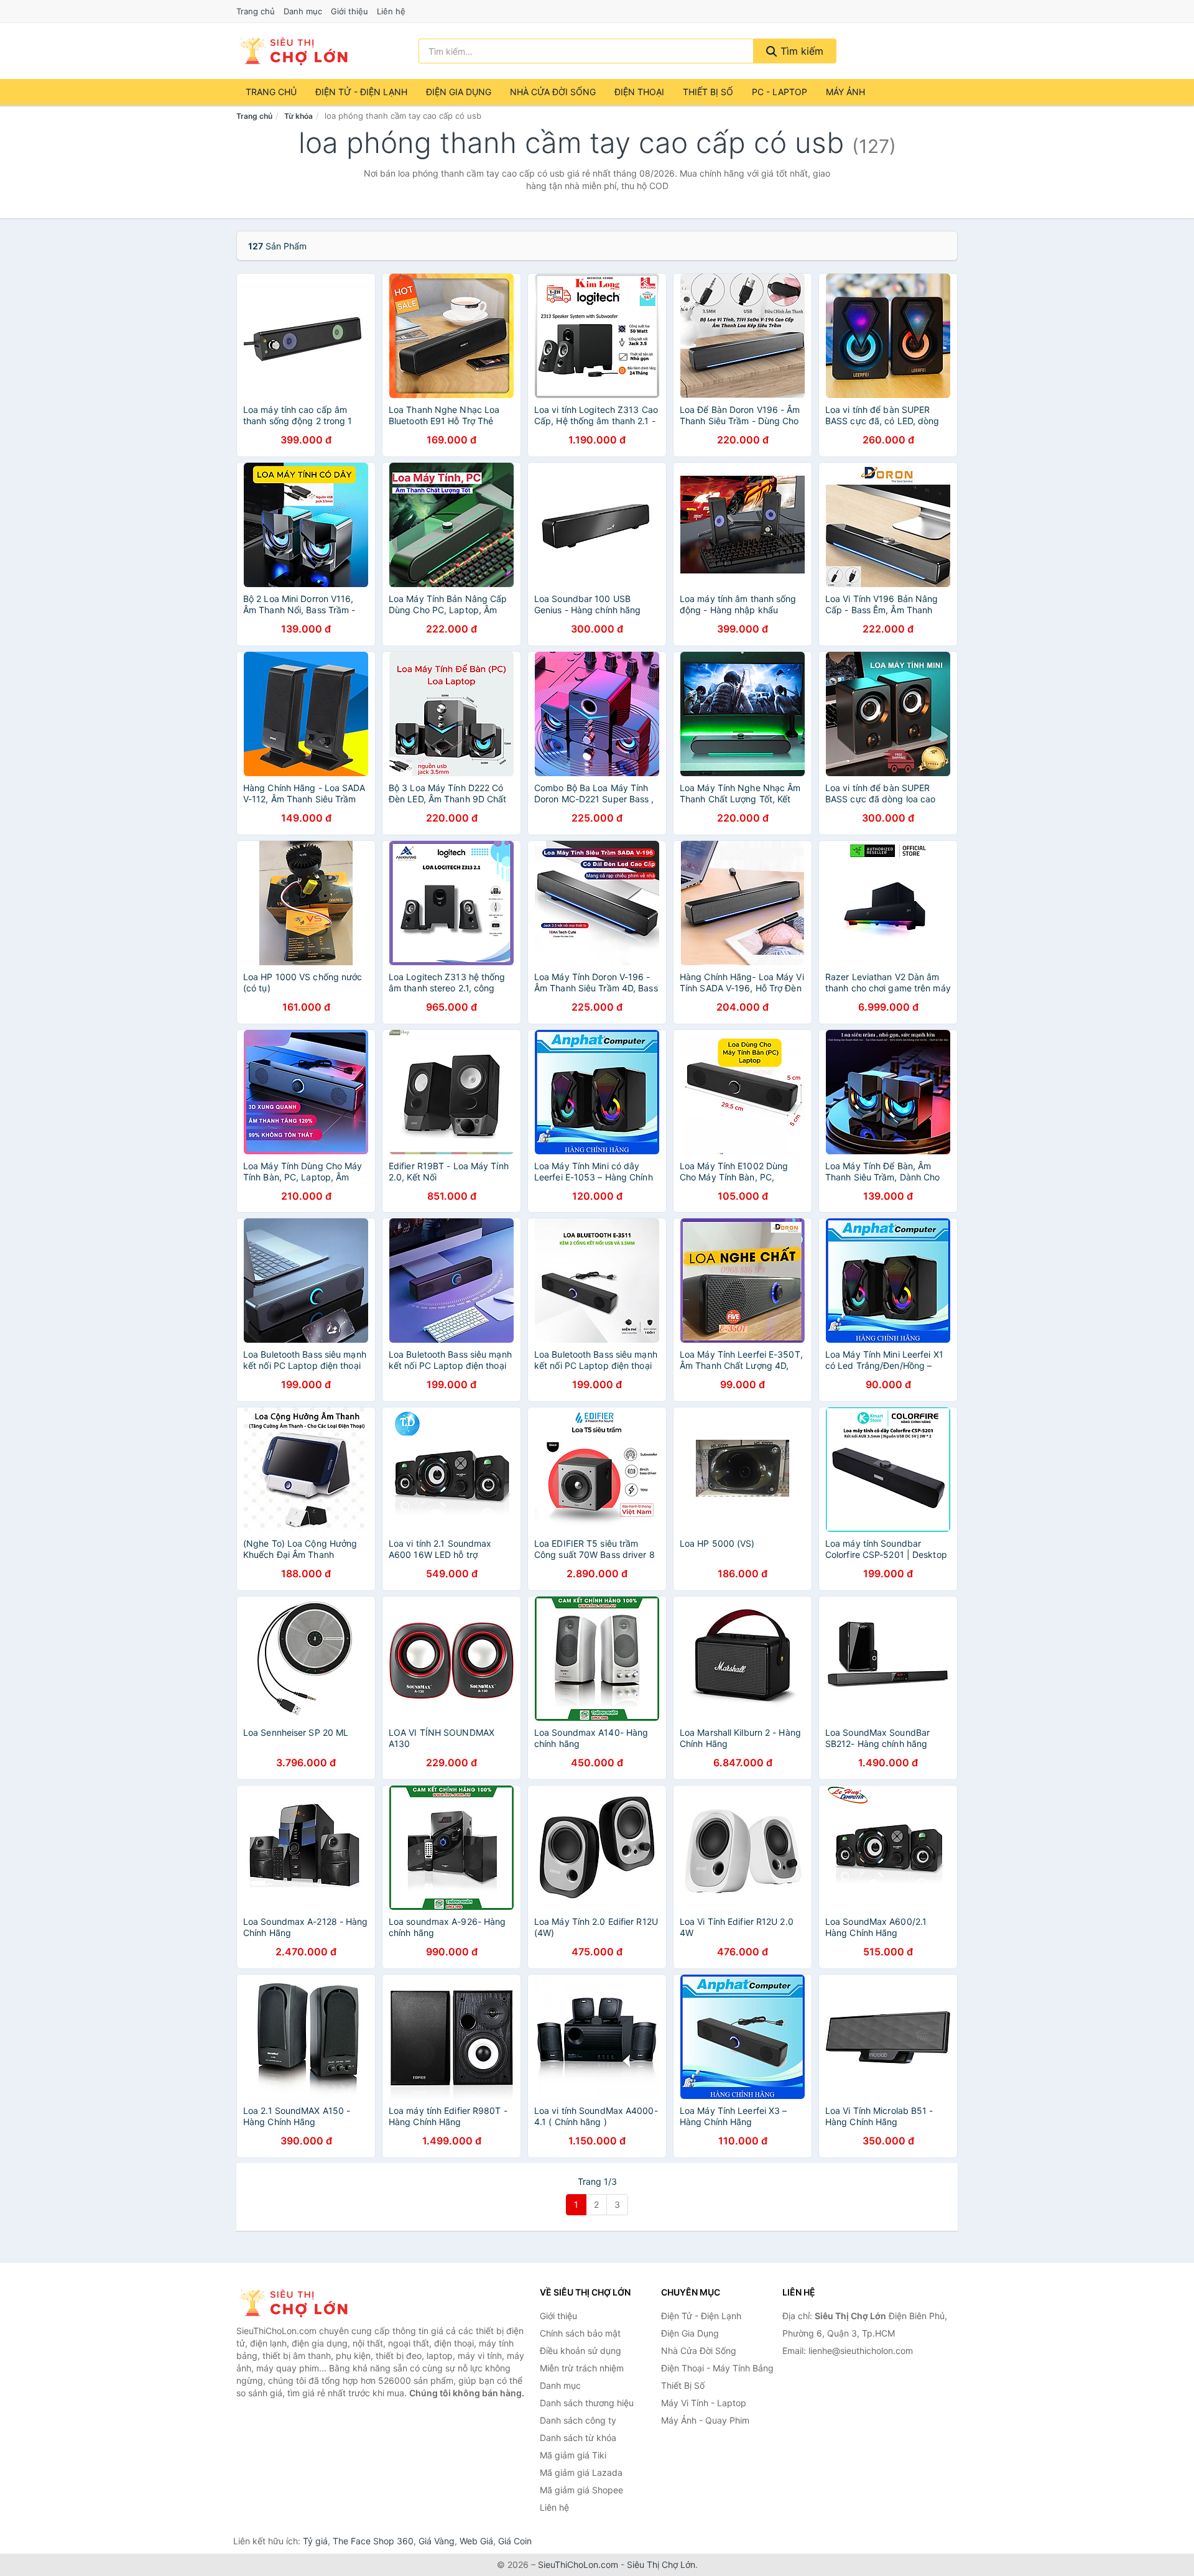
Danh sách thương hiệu (587, 2403)
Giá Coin (515, 2541)
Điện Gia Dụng (459, 92)
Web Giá (476, 2541)
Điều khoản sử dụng (581, 2351)
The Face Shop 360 (373, 2541)
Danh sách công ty (578, 2420)
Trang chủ (256, 11)
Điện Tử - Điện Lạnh (361, 92)
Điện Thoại (639, 92)
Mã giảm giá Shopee (581, 2490)
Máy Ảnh (845, 92)
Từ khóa (298, 116)
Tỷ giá (315, 2541)
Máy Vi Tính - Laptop (704, 2403)
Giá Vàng (437, 2541)
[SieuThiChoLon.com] (293, 51)
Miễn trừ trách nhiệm (582, 2368)
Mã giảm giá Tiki (573, 2455)
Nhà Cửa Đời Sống (553, 92)
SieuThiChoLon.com (578, 2564)
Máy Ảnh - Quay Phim (705, 2420)
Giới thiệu (349, 11)
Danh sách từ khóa (578, 2438)
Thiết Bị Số (708, 92)
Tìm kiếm (800, 51)
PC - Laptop (780, 92)
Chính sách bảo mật (580, 2333)
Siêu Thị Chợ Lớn (661, 2564)
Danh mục (303, 11)
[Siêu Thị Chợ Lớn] (298, 2303)
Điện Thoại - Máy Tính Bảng (717, 2368)
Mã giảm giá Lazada (581, 2472)
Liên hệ (391, 11)
